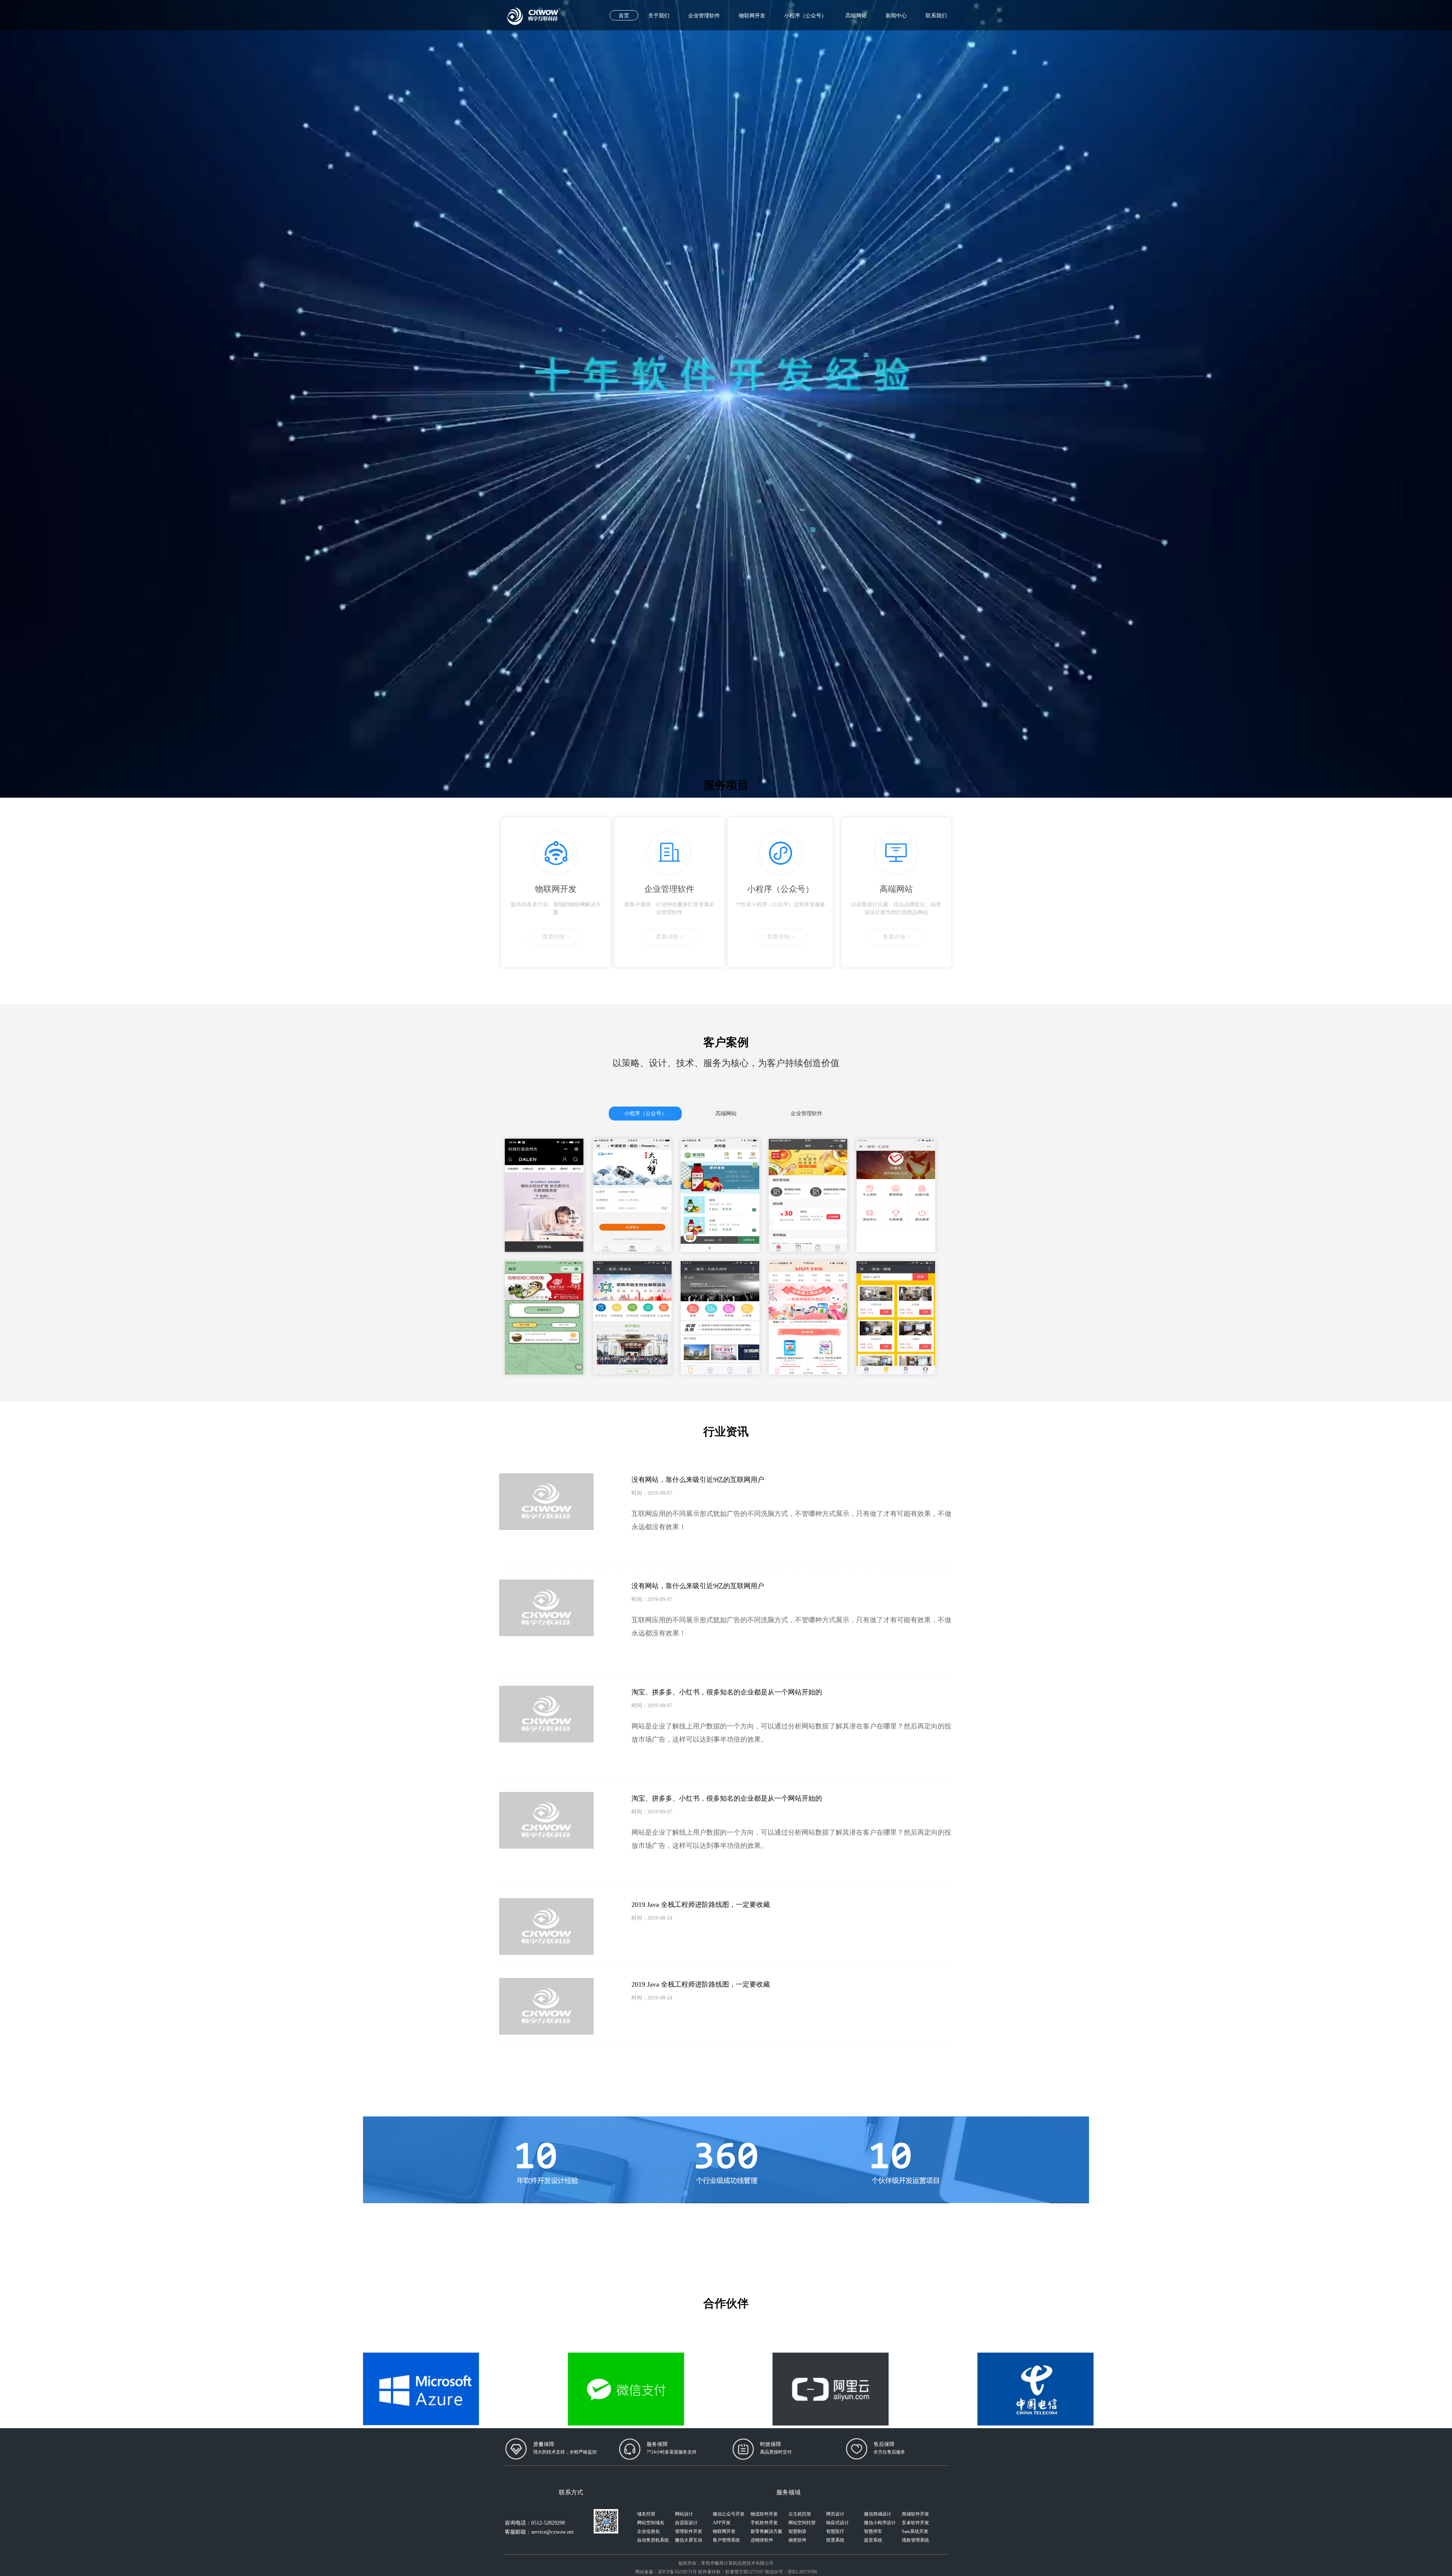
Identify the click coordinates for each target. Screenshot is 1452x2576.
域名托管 (646, 2514)
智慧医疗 (835, 2531)
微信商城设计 (878, 2514)
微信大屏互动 (689, 2540)
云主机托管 (800, 2514)
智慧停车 (873, 2531)
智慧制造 (797, 2531)
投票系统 (835, 2540)
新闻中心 (896, 16)
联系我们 (936, 16)
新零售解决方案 (766, 2531)
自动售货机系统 (653, 2540)
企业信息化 (648, 2531)
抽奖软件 (797, 2540)
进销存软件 (762, 2540)
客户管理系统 (726, 2540)
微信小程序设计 (880, 2523)
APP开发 (722, 2523)
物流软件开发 (764, 2514)
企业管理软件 (704, 16)
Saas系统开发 (915, 2531)
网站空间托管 (802, 2523)
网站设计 (684, 2514)
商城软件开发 (915, 2514)
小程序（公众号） (805, 16)
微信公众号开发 (729, 2514)
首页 (624, 16)
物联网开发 (752, 16)
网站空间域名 (651, 2523)
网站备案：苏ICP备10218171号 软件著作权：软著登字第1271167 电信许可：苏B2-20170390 (726, 2572)
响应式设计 (838, 2523)
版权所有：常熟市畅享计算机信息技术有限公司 (726, 2563)
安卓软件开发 (915, 2523)
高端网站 (856, 16)
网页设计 (835, 2514)
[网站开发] (533, 11)
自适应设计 (686, 2523)
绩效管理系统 (915, 2540)
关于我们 (659, 16)
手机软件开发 (764, 2523)
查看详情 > (556, 937)
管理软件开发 (689, 2531)
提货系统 (873, 2540)
